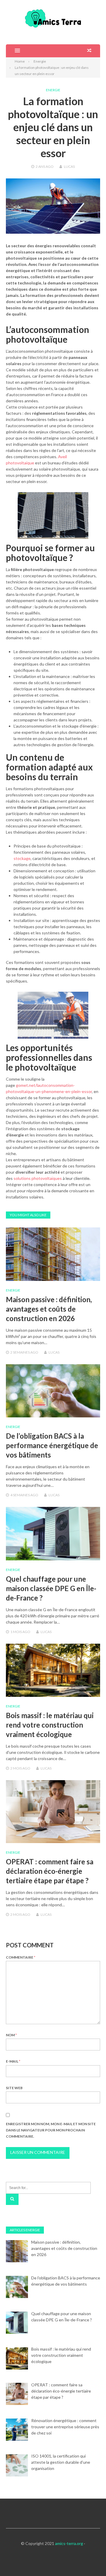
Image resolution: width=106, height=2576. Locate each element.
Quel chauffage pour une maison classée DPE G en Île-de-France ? (51, 1588)
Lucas (69, 166)
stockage (22, 858)
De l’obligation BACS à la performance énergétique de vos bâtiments (52, 1445)
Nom (11, 2035)
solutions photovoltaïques (38, 1178)
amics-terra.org (69, 2543)
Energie (53, 90)
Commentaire (21, 1957)
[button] (13, 51)
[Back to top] (90, 2559)
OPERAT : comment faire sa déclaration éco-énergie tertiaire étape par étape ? (50, 1871)
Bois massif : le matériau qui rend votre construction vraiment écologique (50, 1725)
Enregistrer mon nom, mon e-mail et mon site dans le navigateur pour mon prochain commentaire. (51, 2130)
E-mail (13, 2061)
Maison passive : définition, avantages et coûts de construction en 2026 (49, 1309)
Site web (14, 2088)
